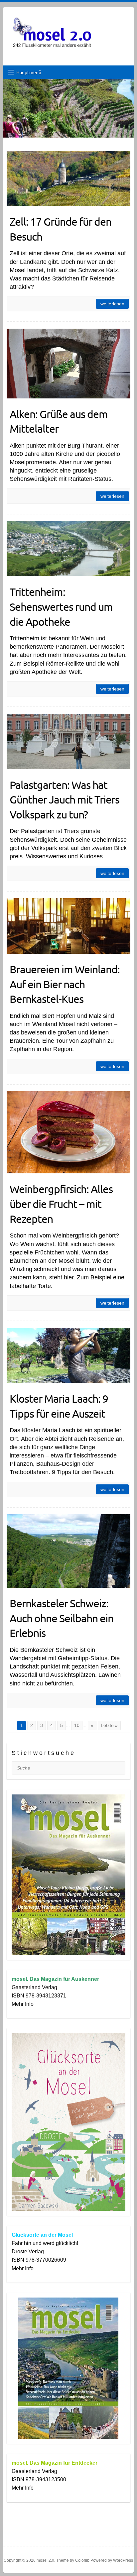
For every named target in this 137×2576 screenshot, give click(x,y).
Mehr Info (23, 2004)
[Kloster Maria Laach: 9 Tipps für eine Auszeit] (68, 1355)
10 (77, 1725)
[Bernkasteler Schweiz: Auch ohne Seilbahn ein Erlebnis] (68, 1551)
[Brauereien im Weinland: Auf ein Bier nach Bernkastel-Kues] (68, 926)
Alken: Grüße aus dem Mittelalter (59, 421)
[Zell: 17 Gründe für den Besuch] (68, 178)
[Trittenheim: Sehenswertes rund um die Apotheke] (68, 549)
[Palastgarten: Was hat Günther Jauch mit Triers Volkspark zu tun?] (68, 741)
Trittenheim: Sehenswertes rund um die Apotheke (61, 607)
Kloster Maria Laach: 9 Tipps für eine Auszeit (59, 1406)
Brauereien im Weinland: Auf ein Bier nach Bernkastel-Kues (65, 984)
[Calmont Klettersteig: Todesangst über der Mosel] (68, 83)
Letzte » (109, 1725)
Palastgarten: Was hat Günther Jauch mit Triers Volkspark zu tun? (65, 800)
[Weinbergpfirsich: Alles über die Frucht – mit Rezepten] (68, 1132)
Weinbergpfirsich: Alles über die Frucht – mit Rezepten (61, 1204)
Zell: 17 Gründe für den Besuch (61, 229)
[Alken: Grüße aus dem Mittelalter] (68, 363)
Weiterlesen (112, 304)
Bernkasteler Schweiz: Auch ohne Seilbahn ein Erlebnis (62, 1618)
